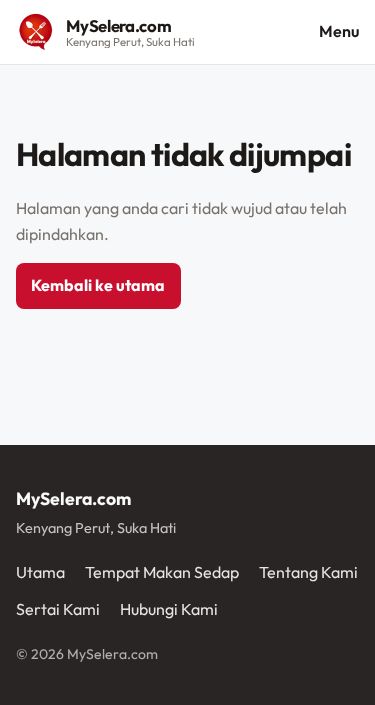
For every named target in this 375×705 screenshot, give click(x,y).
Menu (339, 31)
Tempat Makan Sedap (162, 572)
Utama (40, 572)
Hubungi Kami (169, 609)
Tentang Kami (308, 572)
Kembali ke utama (98, 285)
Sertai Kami (58, 609)
